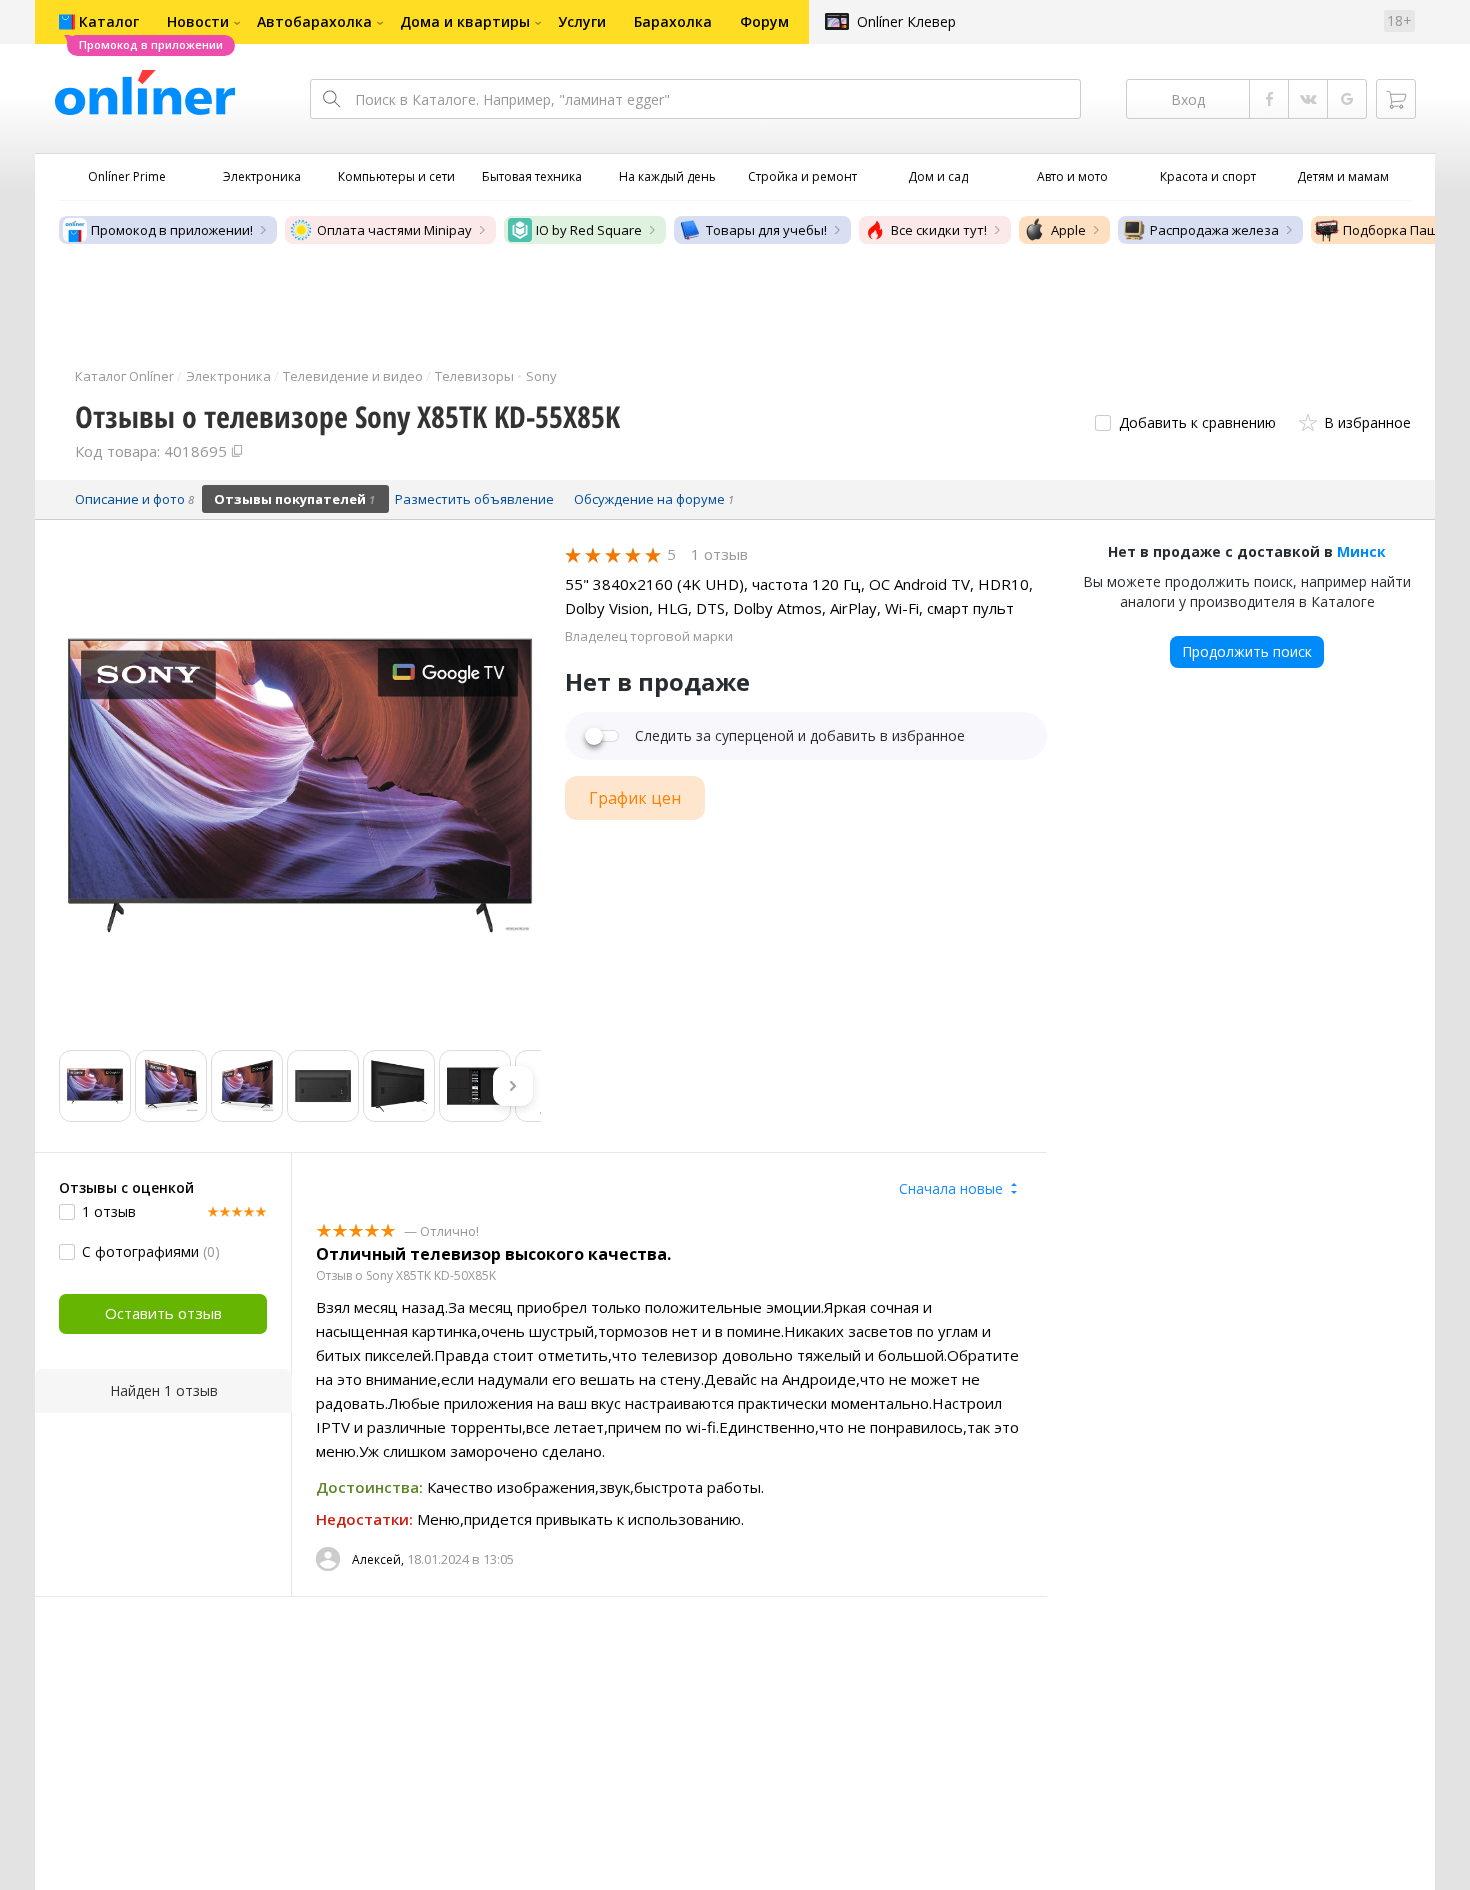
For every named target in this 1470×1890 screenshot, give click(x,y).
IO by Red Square (589, 230)
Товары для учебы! (766, 230)
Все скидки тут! (939, 230)
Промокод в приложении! (172, 230)
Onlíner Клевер (906, 21)
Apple (1068, 230)
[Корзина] (1396, 99)
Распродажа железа (1214, 230)
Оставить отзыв (163, 1313)
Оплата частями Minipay (394, 230)
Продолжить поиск (1247, 651)
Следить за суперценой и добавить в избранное (800, 736)
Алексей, (378, 1559)
